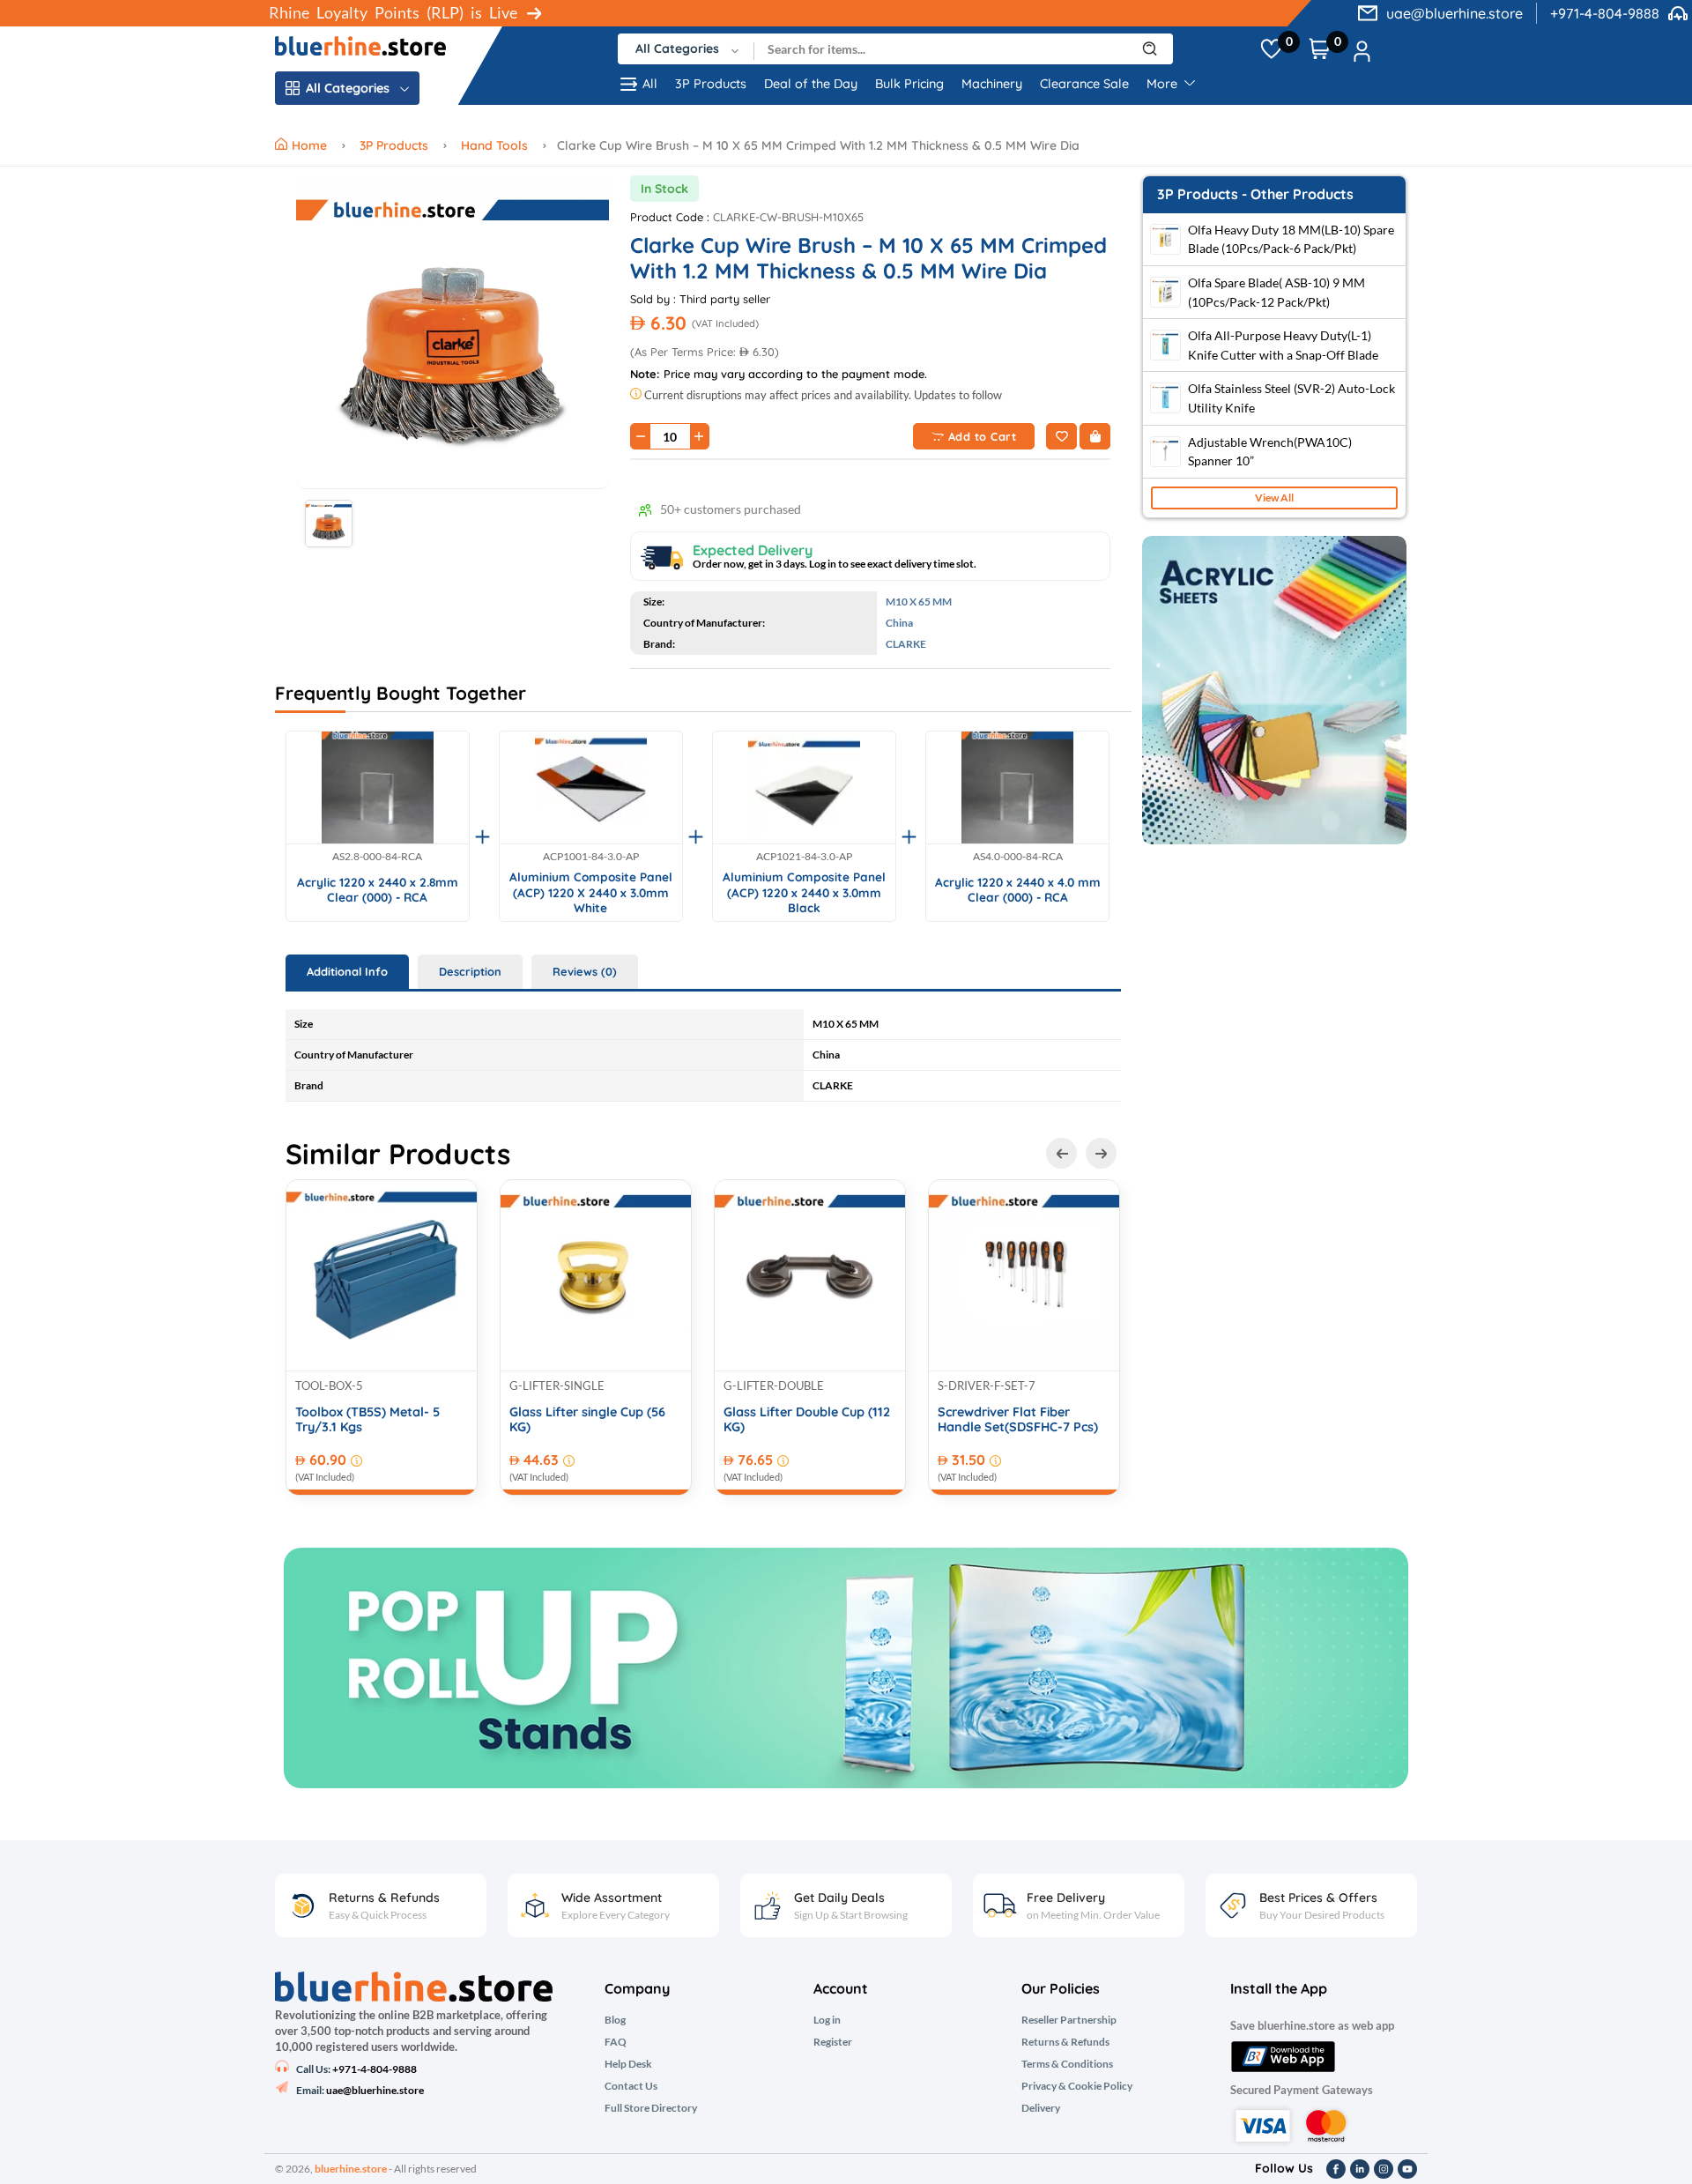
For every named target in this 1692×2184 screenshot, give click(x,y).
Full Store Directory (651, 2108)
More (1164, 84)
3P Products (711, 84)
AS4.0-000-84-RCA (1018, 857)
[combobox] (686, 49)
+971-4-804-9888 (1605, 13)
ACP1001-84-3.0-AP (591, 857)
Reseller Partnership (1069, 2020)
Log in (827, 2020)
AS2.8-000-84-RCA (377, 857)
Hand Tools (494, 145)
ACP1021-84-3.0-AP (804, 857)
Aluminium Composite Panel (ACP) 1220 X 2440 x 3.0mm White (591, 892)
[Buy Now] (1095, 436)
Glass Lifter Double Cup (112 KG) (807, 1420)
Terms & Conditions (1067, 2064)
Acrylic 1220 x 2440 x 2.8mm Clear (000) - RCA (378, 890)
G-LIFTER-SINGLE (557, 1385)
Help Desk (628, 2064)
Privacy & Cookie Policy (1077, 2086)
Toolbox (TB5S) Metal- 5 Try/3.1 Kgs (367, 1420)
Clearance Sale (1084, 84)
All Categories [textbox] (677, 48)
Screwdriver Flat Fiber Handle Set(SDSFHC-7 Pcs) (1018, 1420)
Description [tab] (470, 971)
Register (833, 2042)
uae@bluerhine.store (1455, 13)
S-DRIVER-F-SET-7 (987, 1385)
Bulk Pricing (909, 84)
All (650, 84)
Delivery (1041, 2108)
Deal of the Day (811, 84)
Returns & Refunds (1065, 2042)
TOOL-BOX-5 (329, 1385)
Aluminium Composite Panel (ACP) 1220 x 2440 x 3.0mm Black (804, 892)
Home (311, 145)
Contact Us (631, 2086)
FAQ (616, 2042)
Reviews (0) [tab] (585, 971)
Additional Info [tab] (347, 971)
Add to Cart (983, 436)
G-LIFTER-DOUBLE (774, 1385)
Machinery (992, 84)
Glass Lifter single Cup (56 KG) (587, 1420)
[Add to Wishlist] (1061, 436)
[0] (1271, 49)
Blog (615, 2020)
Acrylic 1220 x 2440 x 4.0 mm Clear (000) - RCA (1018, 890)
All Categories (348, 88)
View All (1274, 498)
